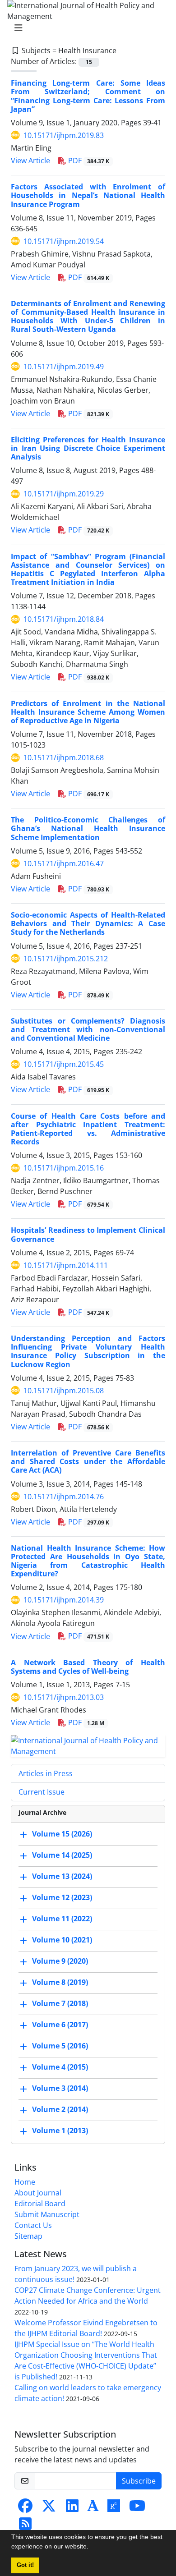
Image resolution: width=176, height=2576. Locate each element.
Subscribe (139, 2481)
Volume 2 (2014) (60, 2109)
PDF (88, 161)
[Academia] (93, 2508)
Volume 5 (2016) (60, 2046)
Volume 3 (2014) (60, 2088)
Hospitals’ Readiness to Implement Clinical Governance (88, 1234)
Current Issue (42, 1792)
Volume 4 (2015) (60, 2067)
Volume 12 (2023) (62, 1897)
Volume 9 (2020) (60, 1961)
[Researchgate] (114, 2508)
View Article (30, 161)
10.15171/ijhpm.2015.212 (66, 959)
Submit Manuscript (47, 2214)
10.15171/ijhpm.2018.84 (64, 619)
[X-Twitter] (49, 2508)
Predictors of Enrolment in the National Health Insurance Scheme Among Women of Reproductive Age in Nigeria (88, 712)
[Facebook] (25, 2508)
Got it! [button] (25, 2565)
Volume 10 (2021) (62, 1940)
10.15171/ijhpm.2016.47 (64, 863)
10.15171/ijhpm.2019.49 (64, 367)
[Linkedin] (72, 2508)
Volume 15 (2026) (62, 1834)
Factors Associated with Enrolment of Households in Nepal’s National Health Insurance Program (88, 195)
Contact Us (33, 2225)
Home (25, 2182)
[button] (92, 2548)
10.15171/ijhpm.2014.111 (66, 1265)
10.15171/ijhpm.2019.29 (64, 494)
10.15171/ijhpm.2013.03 (64, 1697)
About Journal (38, 2193)
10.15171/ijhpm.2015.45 (64, 1064)
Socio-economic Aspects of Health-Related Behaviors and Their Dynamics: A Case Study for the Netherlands (88, 923)
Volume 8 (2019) (60, 1982)
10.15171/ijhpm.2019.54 (64, 241)
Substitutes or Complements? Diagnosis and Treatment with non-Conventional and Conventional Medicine (88, 1029)
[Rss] (25, 2526)
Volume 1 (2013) (60, 2131)
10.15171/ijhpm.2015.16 (64, 1168)
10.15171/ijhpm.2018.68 (64, 758)
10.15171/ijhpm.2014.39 (64, 1600)
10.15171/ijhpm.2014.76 (64, 1497)
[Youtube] (137, 2508)
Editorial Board (40, 2204)
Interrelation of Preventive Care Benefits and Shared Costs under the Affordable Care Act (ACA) (88, 1461)
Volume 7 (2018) (60, 2003)
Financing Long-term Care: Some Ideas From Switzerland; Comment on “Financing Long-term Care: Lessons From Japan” (88, 96)
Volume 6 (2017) (60, 2025)
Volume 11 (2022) (62, 1919)
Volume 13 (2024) (62, 1876)
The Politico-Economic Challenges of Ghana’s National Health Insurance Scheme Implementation (88, 828)
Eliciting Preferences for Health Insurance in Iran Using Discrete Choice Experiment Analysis (88, 448)
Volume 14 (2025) (62, 1855)
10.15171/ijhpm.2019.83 (64, 135)
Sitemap (28, 2236)
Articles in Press (46, 1773)
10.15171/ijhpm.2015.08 (64, 1391)
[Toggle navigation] (85, 28)
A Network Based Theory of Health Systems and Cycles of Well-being (88, 1667)
